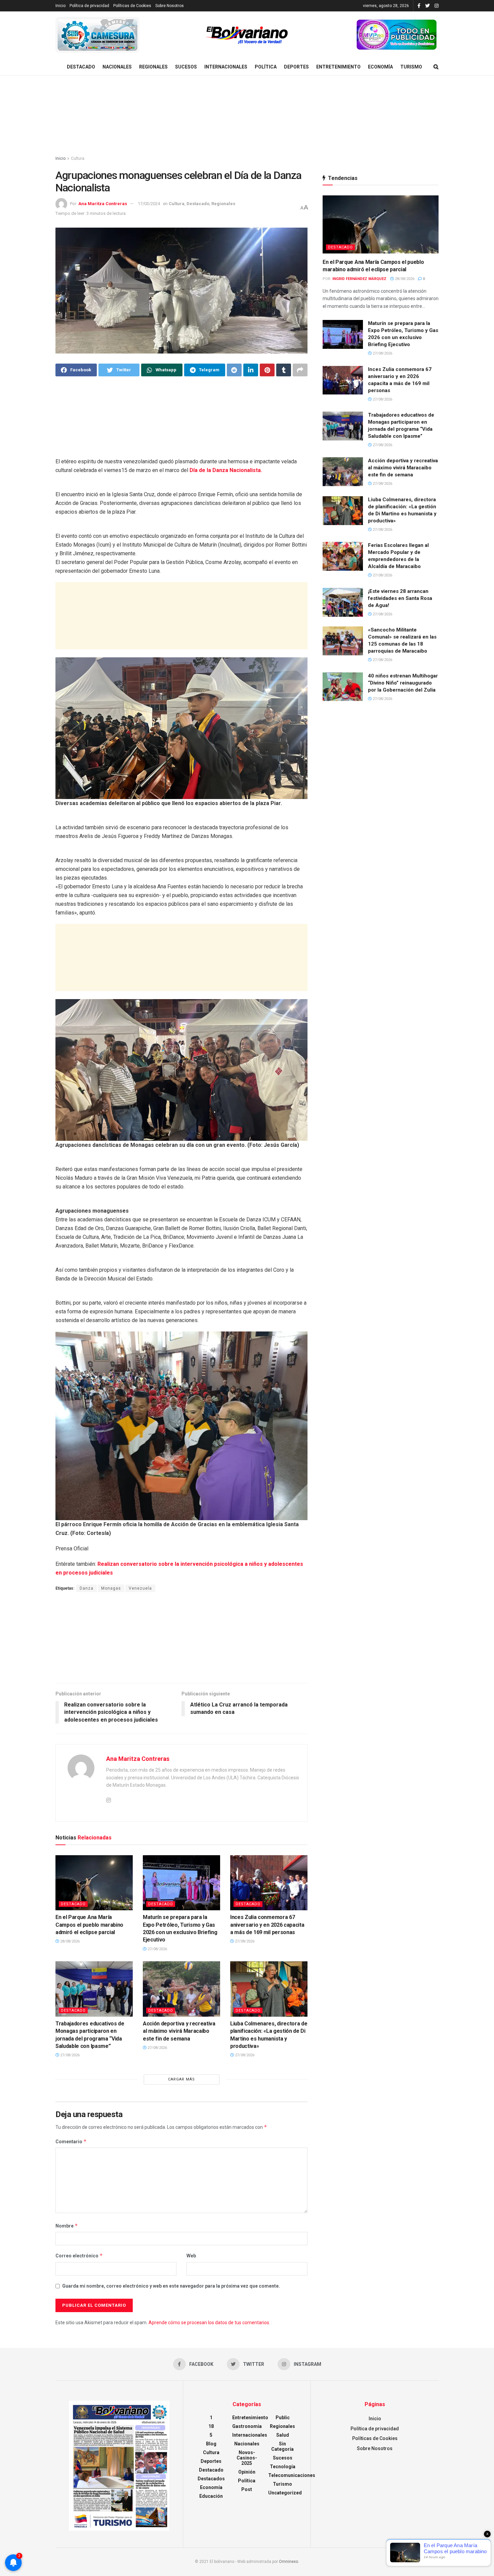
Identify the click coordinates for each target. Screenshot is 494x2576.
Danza (87, 1588)
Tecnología (283, 2467)
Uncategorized (285, 2493)
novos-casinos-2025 (247, 2458)
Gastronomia (247, 2426)
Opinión (247, 2472)
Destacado (81, 67)
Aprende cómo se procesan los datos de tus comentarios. (209, 2323)
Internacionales (226, 67)
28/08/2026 (69, 1941)
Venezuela (140, 1588)
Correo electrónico (79, 2256)
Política (266, 67)
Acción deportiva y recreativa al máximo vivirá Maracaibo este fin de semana (179, 2031)
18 (211, 2426)
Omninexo (289, 2562)
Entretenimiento (338, 67)
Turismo (411, 67)
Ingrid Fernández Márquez (359, 279)
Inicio (60, 6)
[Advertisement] (247, 116)
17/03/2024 (149, 204)
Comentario (71, 2141)
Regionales (153, 67)
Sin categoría (282, 2446)
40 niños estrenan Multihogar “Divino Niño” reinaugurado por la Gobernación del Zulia (403, 683)
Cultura (78, 158)
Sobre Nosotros (170, 6)
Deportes (296, 67)
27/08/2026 (157, 1949)
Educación (211, 2496)
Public (283, 2418)
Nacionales (117, 67)
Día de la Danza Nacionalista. (226, 470)
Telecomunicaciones (292, 2475)
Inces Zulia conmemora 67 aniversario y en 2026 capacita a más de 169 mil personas (267, 1925)
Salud (283, 2435)
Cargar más (181, 2079)
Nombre (67, 2226)
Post (247, 2489)
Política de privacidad (89, 6)
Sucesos (186, 67)
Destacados (211, 2479)
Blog (211, 2444)
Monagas (111, 1588)
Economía (380, 67)
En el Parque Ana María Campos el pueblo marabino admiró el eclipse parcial (89, 1925)
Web (191, 2256)
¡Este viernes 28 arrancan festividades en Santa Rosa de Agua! (400, 598)
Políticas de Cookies (132, 6)
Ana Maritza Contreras (103, 204)
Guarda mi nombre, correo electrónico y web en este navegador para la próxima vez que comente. (171, 2286)
